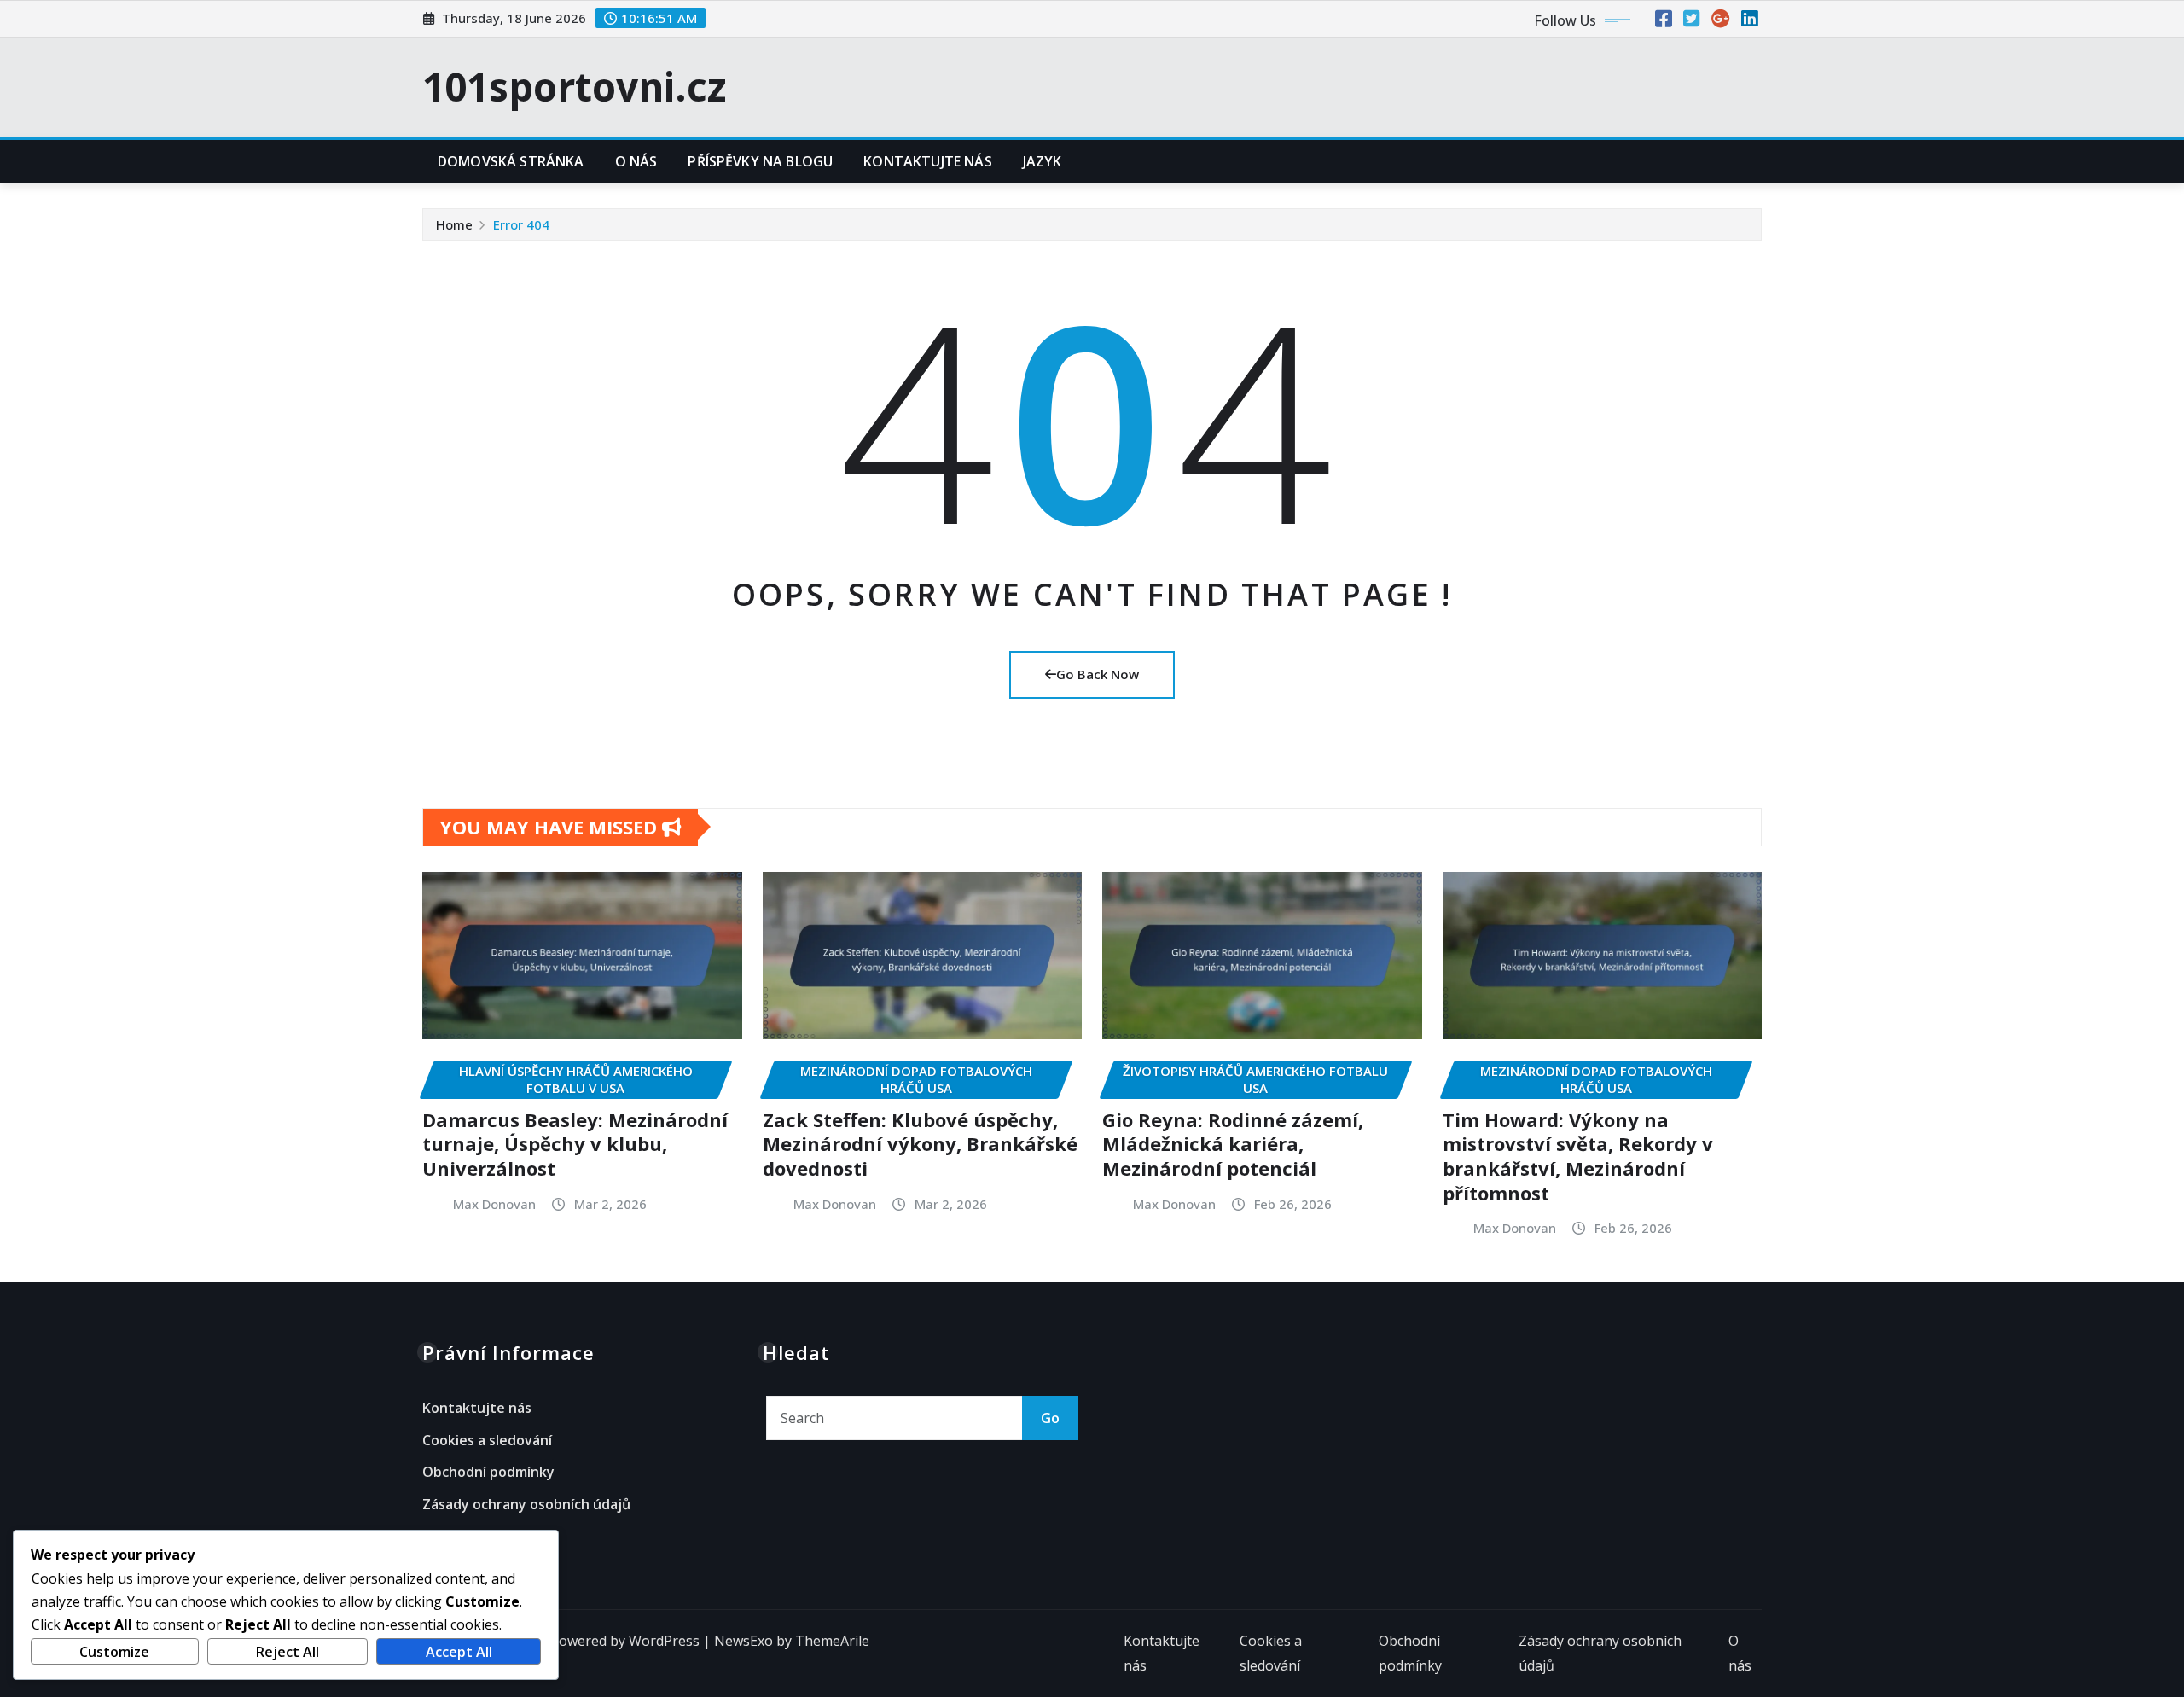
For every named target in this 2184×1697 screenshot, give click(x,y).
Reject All (288, 1652)
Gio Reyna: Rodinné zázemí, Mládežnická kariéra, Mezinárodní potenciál (1233, 1144)
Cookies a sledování (487, 1440)
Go (1050, 1418)
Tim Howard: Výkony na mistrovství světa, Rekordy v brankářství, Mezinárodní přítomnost (1578, 1156)
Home (454, 224)
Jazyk (1043, 161)
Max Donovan (494, 1204)
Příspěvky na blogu (760, 161)
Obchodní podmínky (488, 1473)
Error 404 (521, 224)
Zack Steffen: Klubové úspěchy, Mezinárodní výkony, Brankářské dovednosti (920, 1144)
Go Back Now (1098, 674)
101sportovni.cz (574, 86)
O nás (636, 161)
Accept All (459, 1652)
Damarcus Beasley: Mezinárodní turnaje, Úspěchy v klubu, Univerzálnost (575, 1144)
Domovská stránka (511, 161)
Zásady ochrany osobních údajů (526, 1504)
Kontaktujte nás (927, 161)
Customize (114, 1652)
